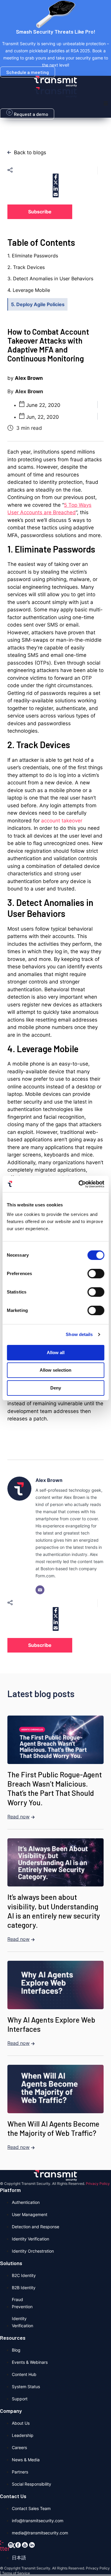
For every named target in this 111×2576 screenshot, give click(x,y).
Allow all (56, 1352)
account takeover (62, 821)
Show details (79, 1334)
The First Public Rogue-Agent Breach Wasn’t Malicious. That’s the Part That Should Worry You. (55, 1788)
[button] (106, 103)
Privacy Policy (98, 2184)
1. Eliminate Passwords (33, 256)
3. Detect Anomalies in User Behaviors (50, 278)
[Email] (40, 1590)
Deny (56, 1388)
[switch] (96, 1274)
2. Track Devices (26, 267)
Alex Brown (49, 1480)
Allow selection (55, 1370)
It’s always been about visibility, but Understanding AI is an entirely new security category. (54, 1911)
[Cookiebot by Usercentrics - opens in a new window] (79, 1184)
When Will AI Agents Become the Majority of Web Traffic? (53, 2128)
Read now (18, 1817)
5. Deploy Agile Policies (38, 304)
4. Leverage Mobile (29, 290)
